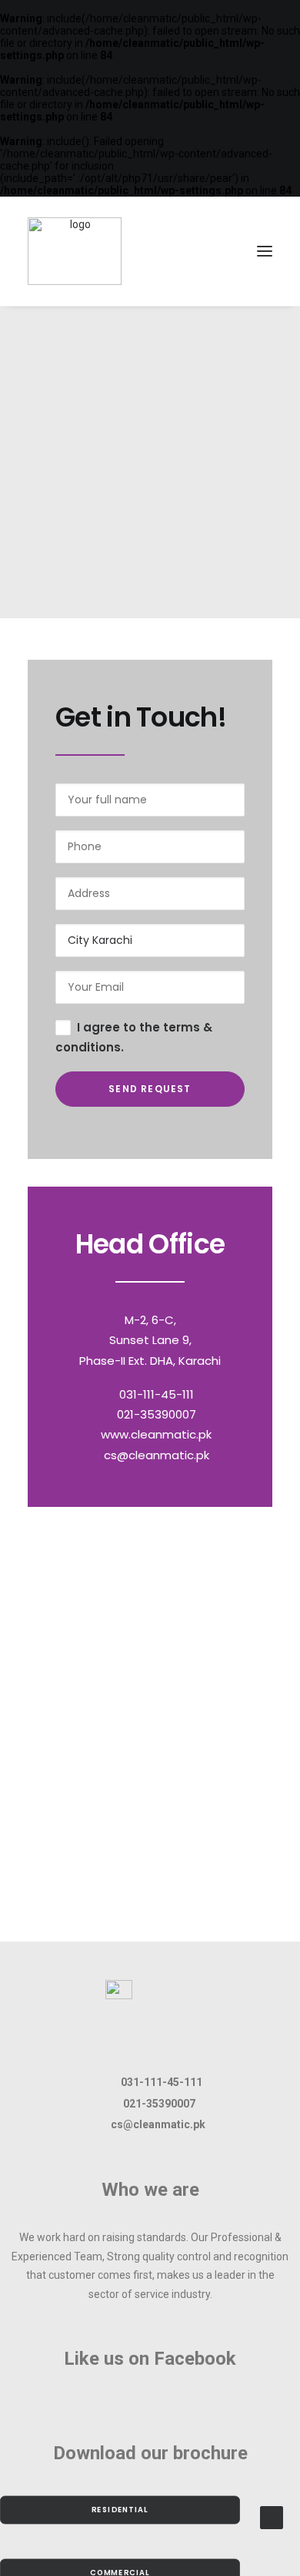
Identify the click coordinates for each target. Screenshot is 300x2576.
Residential (120, 2510)
